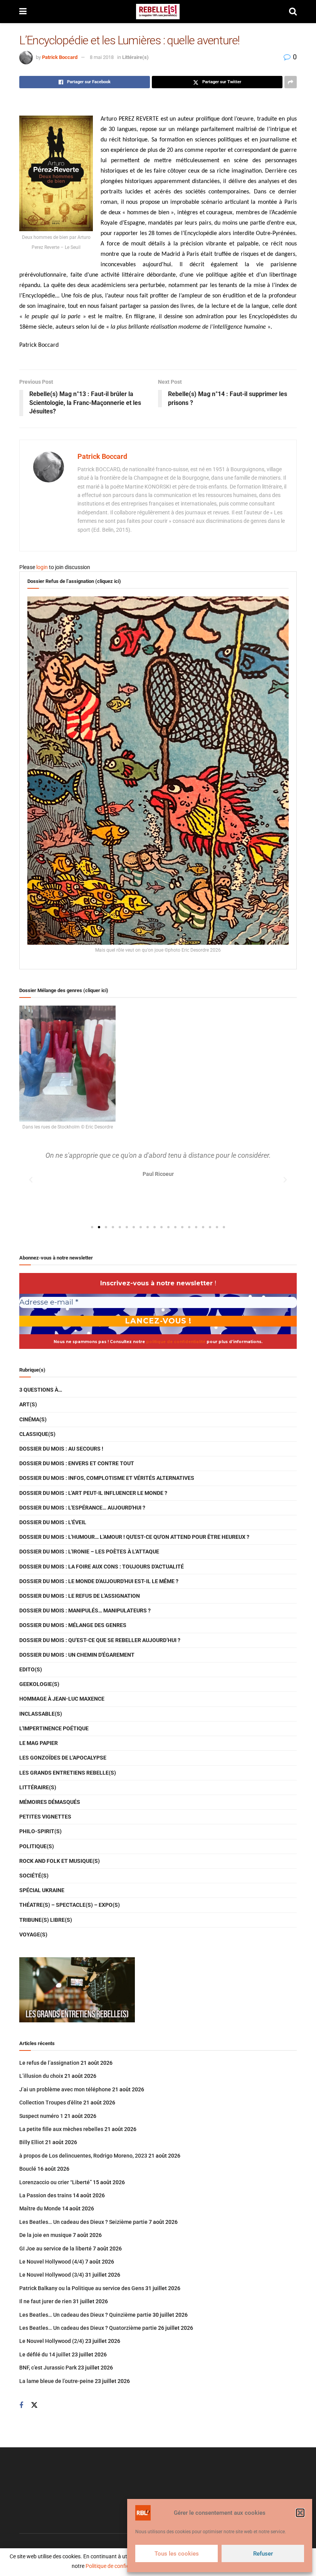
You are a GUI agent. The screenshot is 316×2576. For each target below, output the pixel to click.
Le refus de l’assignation (49, 2063)
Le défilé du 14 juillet (45, 2354)
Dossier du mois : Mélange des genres (73, 1625)
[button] (300, 2513)
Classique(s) (37, 1434)
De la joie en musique (45, 2235)
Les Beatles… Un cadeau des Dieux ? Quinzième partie (85, 2315)
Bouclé (28, 2169)
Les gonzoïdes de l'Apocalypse (63, 1758)
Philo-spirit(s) (40, 1831)
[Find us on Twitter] (34, 2405)
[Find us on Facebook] (21, 2406)
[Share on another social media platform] (291, 82)
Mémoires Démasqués (50, 1802)
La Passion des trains (45, 2195)
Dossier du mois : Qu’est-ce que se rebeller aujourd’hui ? (100, 1640)
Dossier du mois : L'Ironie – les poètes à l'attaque (89, 1552)
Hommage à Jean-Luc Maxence (62, 1699)
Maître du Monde (40, 2208)
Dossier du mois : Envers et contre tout (77, 1463)
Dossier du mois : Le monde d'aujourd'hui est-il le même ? (99, 1581)
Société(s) (34, 1876)
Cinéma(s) (33, 1419)
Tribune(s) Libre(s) (46, 1920)
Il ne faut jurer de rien (45, 2301)
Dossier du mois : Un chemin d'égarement (77, 1655)
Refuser (263, 2554)
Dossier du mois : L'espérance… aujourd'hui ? (82, 1508)
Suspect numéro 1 (41, 2116)
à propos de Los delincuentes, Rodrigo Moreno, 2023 (83, 2156)
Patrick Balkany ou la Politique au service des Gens (82, 2288)
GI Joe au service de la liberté (55, 2249)
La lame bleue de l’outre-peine (56, 2381)
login (42, 567)
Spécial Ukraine (42, 1890)
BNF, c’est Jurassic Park (48, 2368)
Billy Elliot (32, 2142)
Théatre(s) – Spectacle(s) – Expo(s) (70, 1905)
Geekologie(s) (39, 1684)
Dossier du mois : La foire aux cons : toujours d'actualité (102, 1567)
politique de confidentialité (176, 1342)
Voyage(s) (33, 1935)
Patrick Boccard (60, 57)
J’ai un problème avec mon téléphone (65, 2089)
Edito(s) (31, 1669)
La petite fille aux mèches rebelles (61, 2129)
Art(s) (28, 1404)
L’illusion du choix (41, 2076)
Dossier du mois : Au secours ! (61, 1449)
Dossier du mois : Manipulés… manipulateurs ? (85, 1610)
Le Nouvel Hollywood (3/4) (52, 2275)
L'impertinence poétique (54, 1728)
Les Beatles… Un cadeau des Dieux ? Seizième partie (83, 2222)
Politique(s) (37, 1846)
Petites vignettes (45, 1817)
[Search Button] (293, 12)
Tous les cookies (177, 2554)
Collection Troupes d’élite (51, 2102)
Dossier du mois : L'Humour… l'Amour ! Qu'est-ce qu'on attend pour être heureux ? (134, 1537)
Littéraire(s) (135, 57)
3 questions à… (41, 1390)
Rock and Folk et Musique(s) (60, 1861)
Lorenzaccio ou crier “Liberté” (55, 2182)
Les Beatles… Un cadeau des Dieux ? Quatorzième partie (88, 2328)
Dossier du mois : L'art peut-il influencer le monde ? (93, 1493)
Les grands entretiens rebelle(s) (68, 1773)
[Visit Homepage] (158, 12)
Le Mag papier (39, 1743)
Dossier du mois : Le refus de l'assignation (80, 1596)
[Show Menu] (23, 12)
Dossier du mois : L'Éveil (53, 1522)
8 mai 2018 (102, 57)
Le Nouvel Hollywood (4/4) (52, 2262)
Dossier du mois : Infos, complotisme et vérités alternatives (107, 1478)
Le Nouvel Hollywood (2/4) (52, 2341)
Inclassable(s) (41, 1714)
